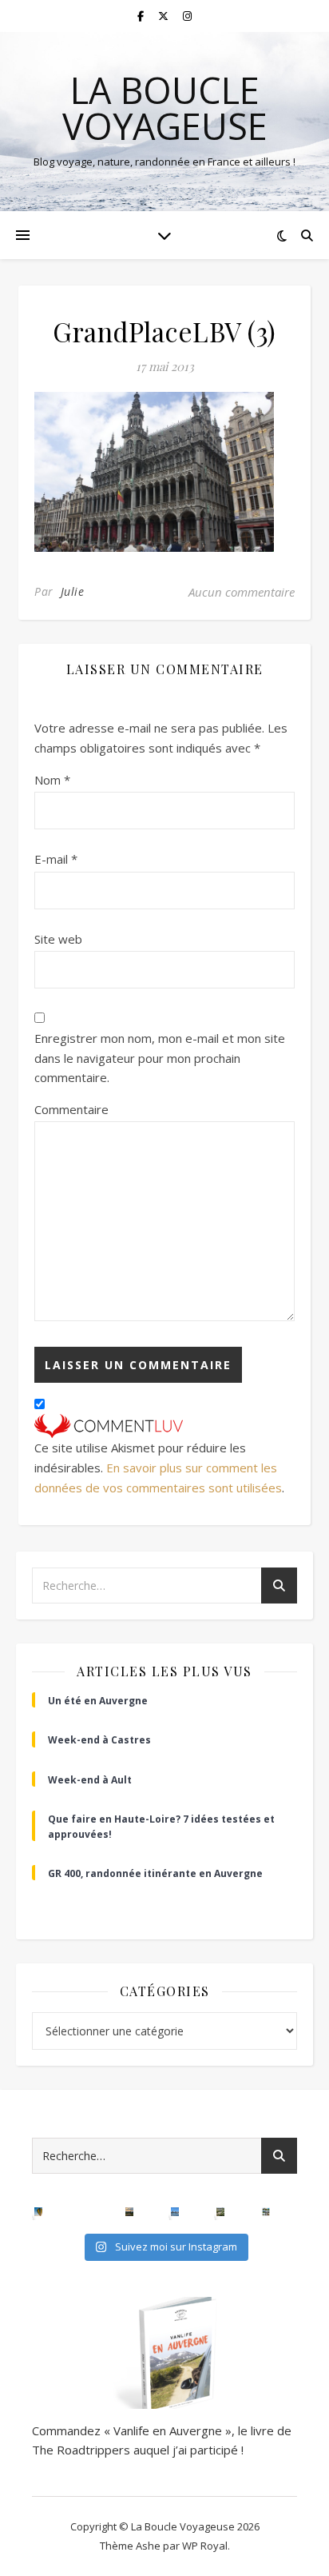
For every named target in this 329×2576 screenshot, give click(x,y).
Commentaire (71, 1109)
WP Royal (205, 2546)
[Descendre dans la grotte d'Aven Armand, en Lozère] (84, 2212)
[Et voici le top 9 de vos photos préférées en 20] (266, 2212)
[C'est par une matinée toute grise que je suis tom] (221, 2212)
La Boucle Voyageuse (165, 108)
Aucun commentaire (242, 592)
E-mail (56, 859)
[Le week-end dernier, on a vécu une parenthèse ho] (39, 2212)
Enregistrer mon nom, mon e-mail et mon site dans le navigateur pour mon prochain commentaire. (160, 1058)
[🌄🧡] (130, 2212)
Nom (52, 780)
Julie (73, 591)
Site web (58, 939)
